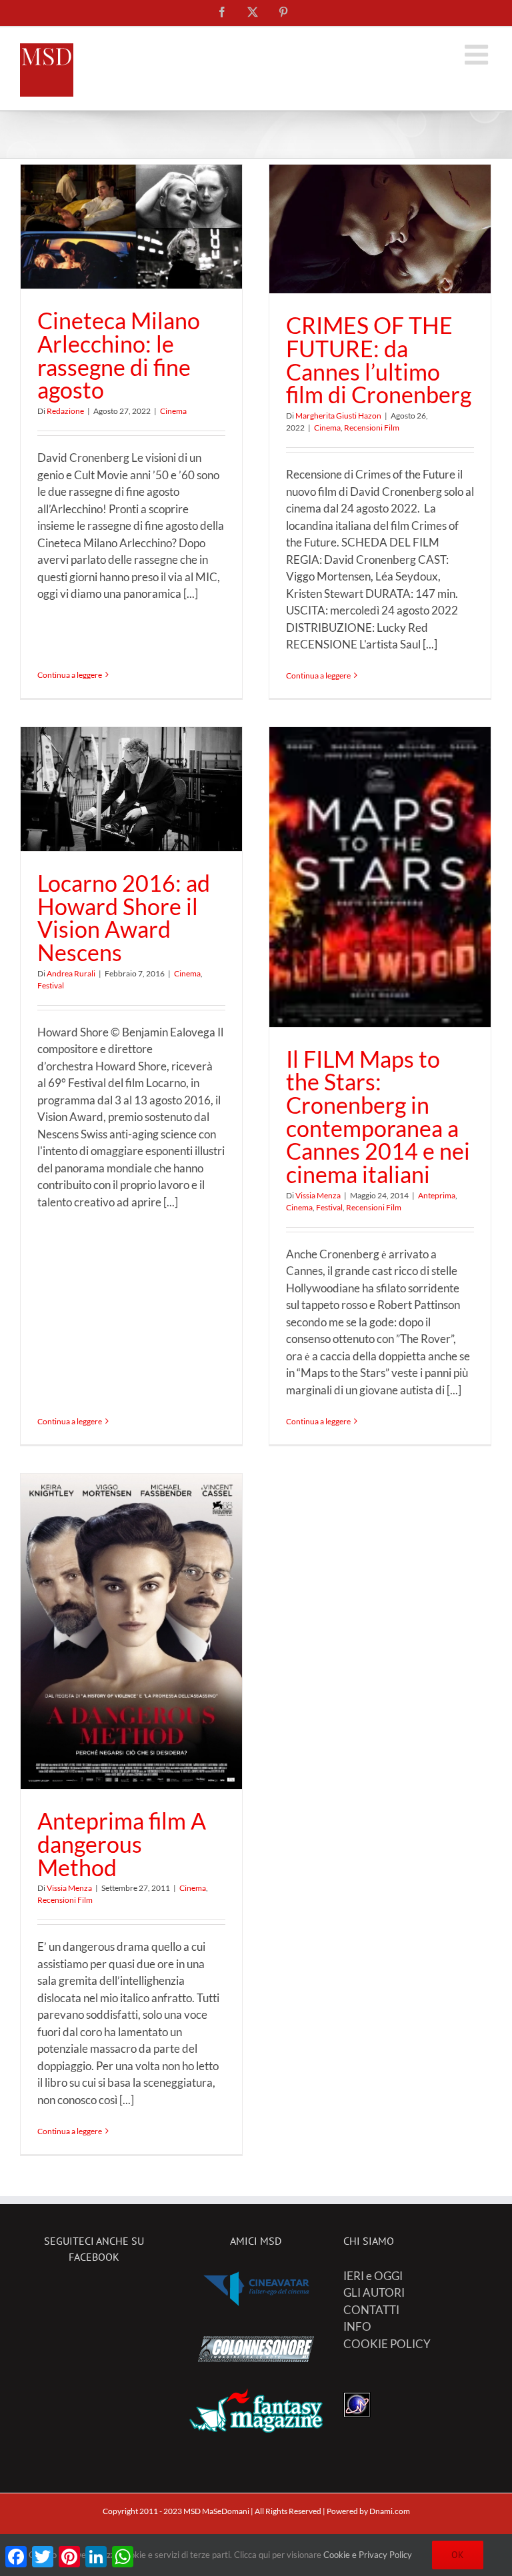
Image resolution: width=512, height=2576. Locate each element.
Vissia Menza (318, 1195)
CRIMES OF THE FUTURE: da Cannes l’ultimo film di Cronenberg (379, 360)
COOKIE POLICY (387, 2344)
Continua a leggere (70, 675)
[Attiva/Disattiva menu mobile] (478, 54)
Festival (51, 985)
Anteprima (437, 1195)
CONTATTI (371, 2310)
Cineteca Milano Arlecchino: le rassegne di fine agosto (119, 355)
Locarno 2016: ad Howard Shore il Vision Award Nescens (124, 918)
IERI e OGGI (373, 2276)
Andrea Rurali (71, 973)
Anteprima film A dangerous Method (122, 1844)
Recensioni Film (372, 428)
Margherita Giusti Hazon (338, 416)
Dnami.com (390, 2511)
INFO (357, 2326)
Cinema (173, 411)
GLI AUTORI (374, 2292)
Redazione (65, 411)
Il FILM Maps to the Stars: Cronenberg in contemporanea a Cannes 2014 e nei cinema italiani (378, 1117)
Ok (458, 2555)
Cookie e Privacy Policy (368, 2555)
